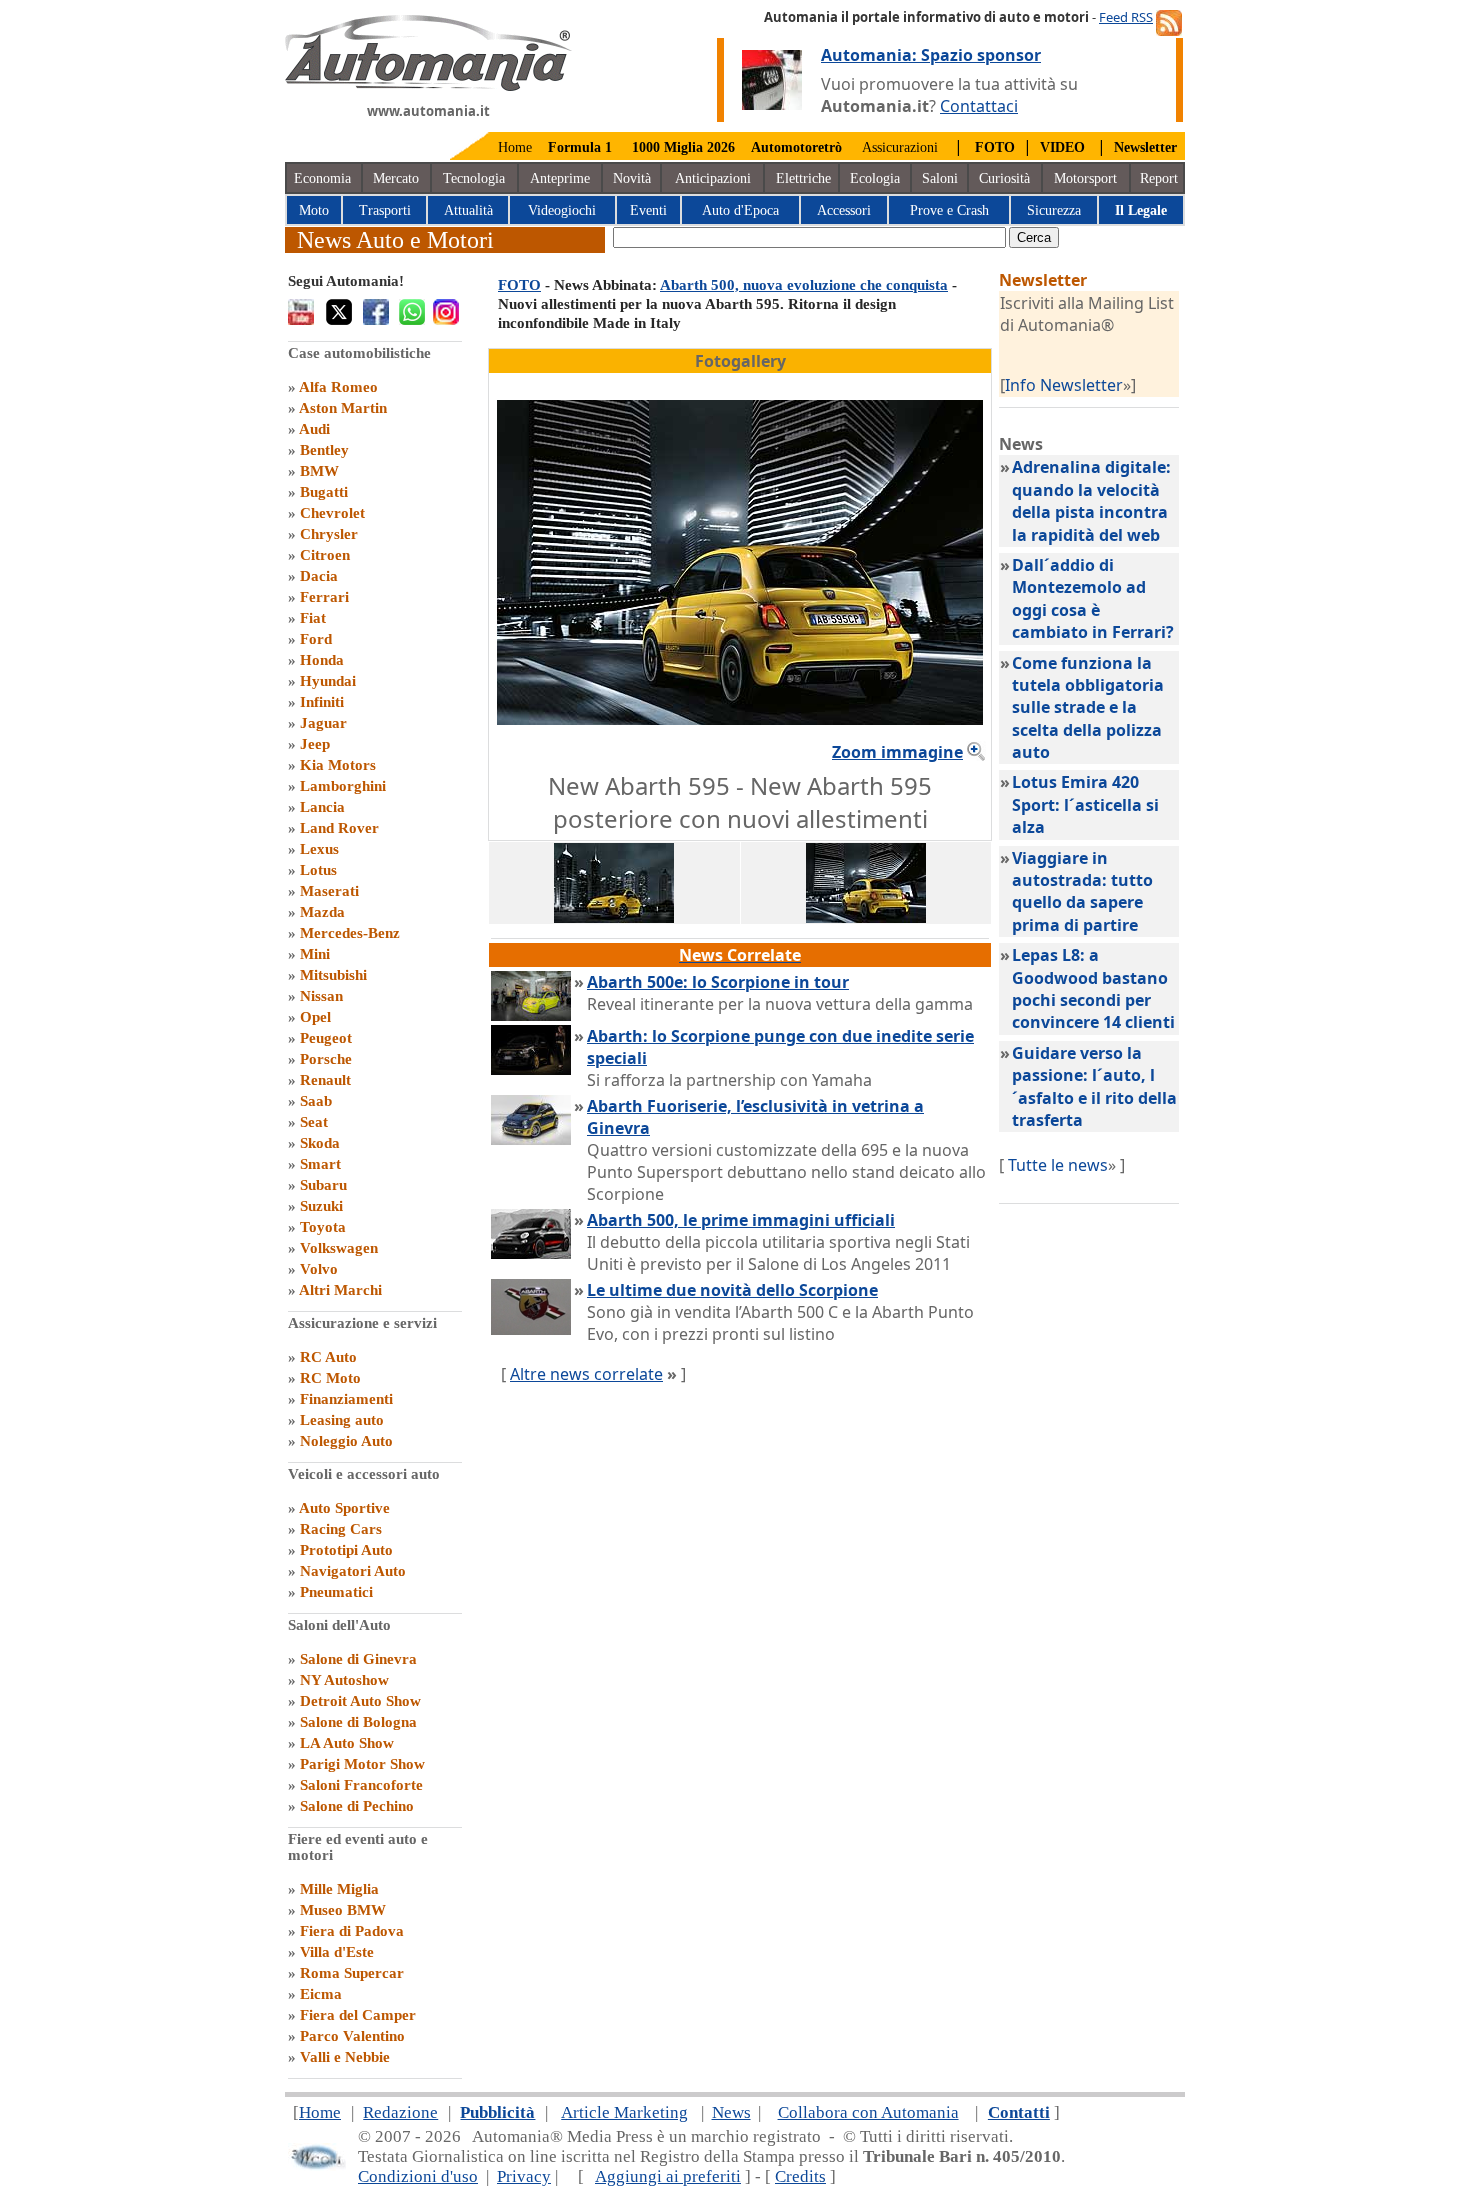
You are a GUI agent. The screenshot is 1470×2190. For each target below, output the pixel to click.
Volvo (319, 1269)
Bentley (324, 450)
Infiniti (322, 702)
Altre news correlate (586, 1374)
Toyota (323, 1227)
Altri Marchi (340, 1290)
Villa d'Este (337, 1952)
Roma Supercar (352, 1973)
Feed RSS (1126, 17)
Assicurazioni (900, 147)
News (731, 2112)
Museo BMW (343, 1910)
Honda (322, 660)
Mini (315, 954)
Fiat (313, 618)
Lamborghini (343, 786)
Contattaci (979, 106)
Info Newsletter (1064, 385)
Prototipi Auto (346, 1550)
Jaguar (323, 723)
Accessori (844, 210)
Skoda (320, 1143)
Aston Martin (343, 408)
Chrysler (329, 534)
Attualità (468, 210)
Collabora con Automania (868, 2112)
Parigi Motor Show (362, 1764)
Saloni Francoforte (361, 1785)
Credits (800, 2176)
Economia (322, 178)
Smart (320, 1164)
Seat (314, 1122)
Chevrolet (332, 513)
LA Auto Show (347, 1743)
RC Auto (328, 1357)
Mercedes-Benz (350, 933)
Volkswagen (339, 1248)
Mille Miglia (339, 1889)
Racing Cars (341, 1529)
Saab (316, 1101)
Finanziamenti (346, 1399)
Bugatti (324, 492)
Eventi (648, 210)
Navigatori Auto (353, 1571)
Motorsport (1085, 178)
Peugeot (326, 1038)
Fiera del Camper (358, 2015)
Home (515, 147)
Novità (632, 178)
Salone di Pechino (357, 1806)
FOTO (519, 285)
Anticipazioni (713, 178)
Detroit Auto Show (360, 1701)
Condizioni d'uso (418, 2176)
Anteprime (560, 178)
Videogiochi (562, 210)
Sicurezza (1054, 210)
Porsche (326, 1059)
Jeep (315, 744)
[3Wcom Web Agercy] (317, 2165)
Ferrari (324, 597)
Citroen (325, 555)
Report (1159, 178)
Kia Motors (338, 765)
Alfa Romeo (338, 387)
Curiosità (1004, 178)
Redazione (400, 2112)
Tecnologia (474, 178)
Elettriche (803, 178)
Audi (314, 429)
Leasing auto (342, 1420)
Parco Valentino (352, 2036)
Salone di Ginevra (358, 1659)
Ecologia (875, 178)
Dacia (319, 576)
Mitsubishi (333, 975)
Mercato (396, 178)
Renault (325, 1080)
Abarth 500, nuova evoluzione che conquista (804, 285)
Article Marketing (624, 2112)
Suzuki (321, 1206)
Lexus (319, 849)
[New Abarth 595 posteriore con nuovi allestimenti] (866, 917)
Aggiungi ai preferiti (668, 2176)
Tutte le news (1058, 1165)
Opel (315, 1017)
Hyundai (328, 681)
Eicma (321, 1994)
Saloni (940, 178)
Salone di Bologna (358, 1722)
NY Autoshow (344, 1680)
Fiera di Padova (352, 1931)
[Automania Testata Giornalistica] (428, 86)
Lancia (322, 807)
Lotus (318, 870)
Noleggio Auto (346, 1441)
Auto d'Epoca (740, 210)
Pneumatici (336, 1592)
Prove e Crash (949, 210)
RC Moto (330, 1378)
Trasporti (385, 210)
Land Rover (339, 828)
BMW (319, 471)
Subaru (323, 1185)
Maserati (329, 891)
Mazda (322, 912)
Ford (316, 639)
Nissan (321, 996)
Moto (314, 210)
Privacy (524, 2176)
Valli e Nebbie (345, 2057)
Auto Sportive (344, 1508)
